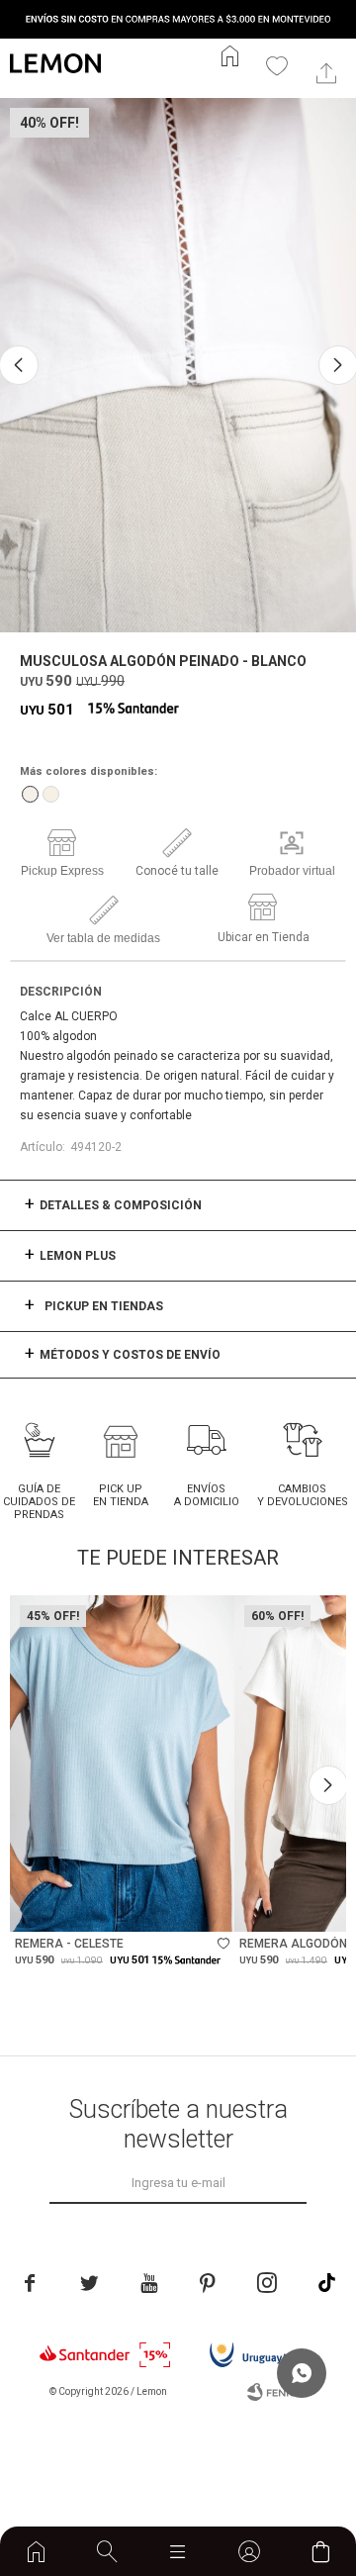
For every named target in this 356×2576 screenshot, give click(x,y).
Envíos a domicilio (207, 1495)
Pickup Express (62, 871)
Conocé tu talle (177, 871)
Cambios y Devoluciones (303, 1495)
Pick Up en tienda (121, 1495)
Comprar (167, 1907)
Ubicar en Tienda (264, 937)
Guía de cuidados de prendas (39, 1502)
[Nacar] (51, 794)
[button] (107, 2551)
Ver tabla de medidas (103, 938)
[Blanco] (30, 794)
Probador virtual (292, 871)
